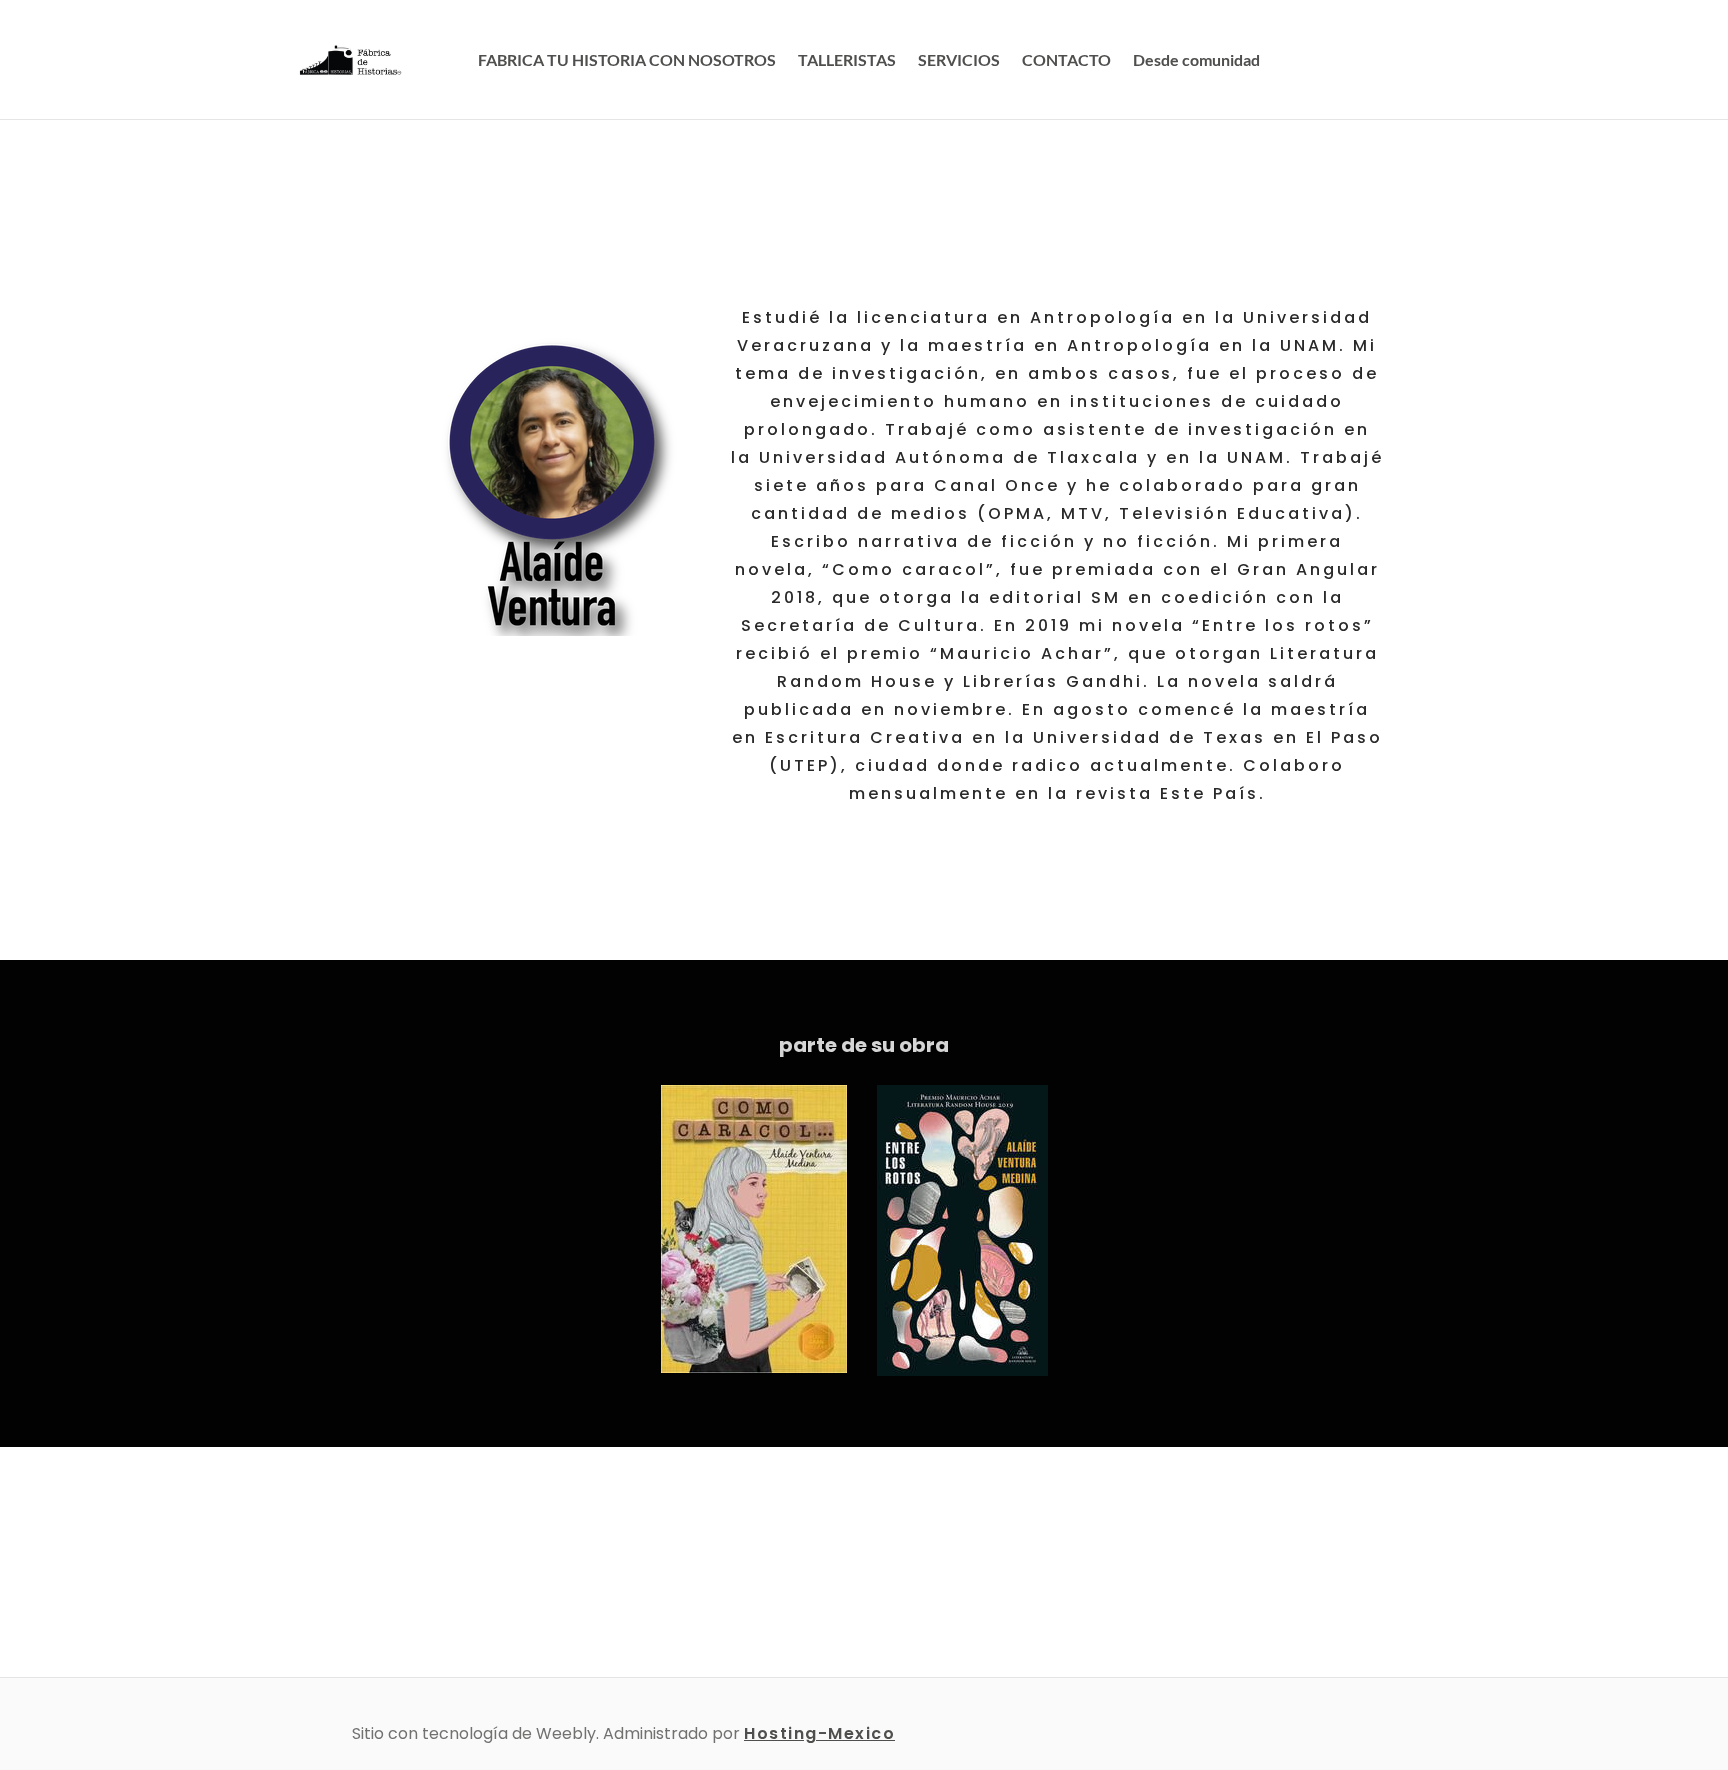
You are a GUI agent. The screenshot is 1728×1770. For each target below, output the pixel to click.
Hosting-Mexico (819, 1733)
